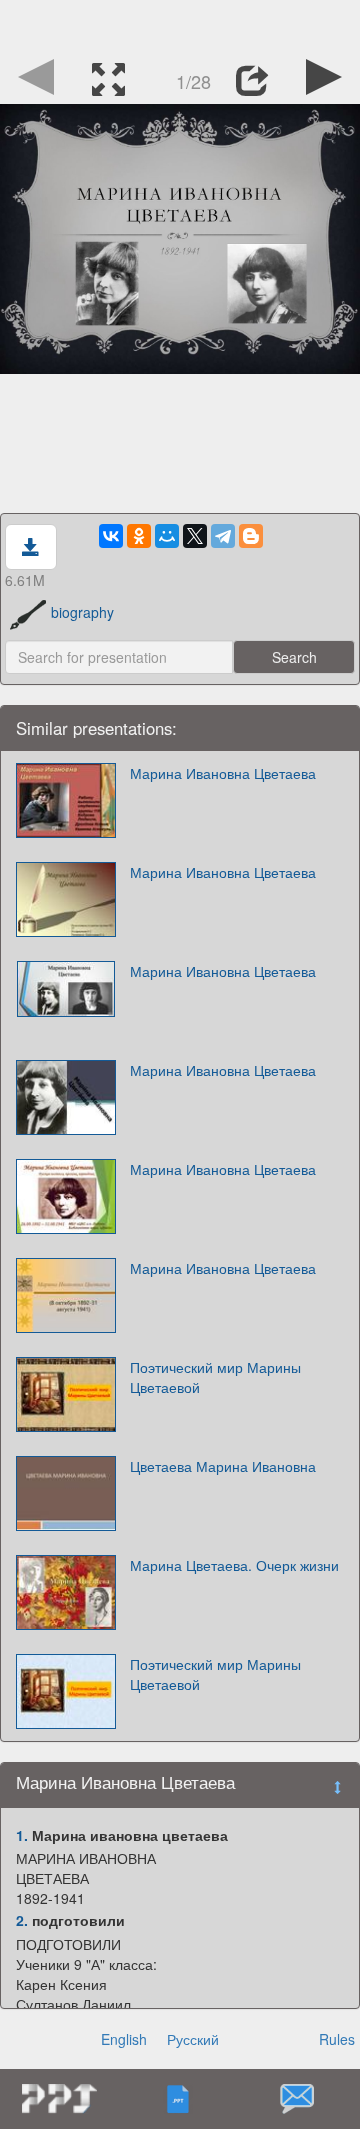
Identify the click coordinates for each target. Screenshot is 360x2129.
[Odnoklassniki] (139, 536)
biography (82, 612)
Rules (337, 2039)
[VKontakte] (111, 536)
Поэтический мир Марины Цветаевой (215, 1377)
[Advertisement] (180, 25)
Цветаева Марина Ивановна (223, 1466)
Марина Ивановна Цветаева (223, 773)
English (124, 2039)
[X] (195, 536)
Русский (193, 2039)
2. (22, 1920)
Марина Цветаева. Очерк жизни (234, 1565)
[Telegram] (223, 536)
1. (22, 1835)
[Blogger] (251, 536)
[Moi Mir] (167, 536)
